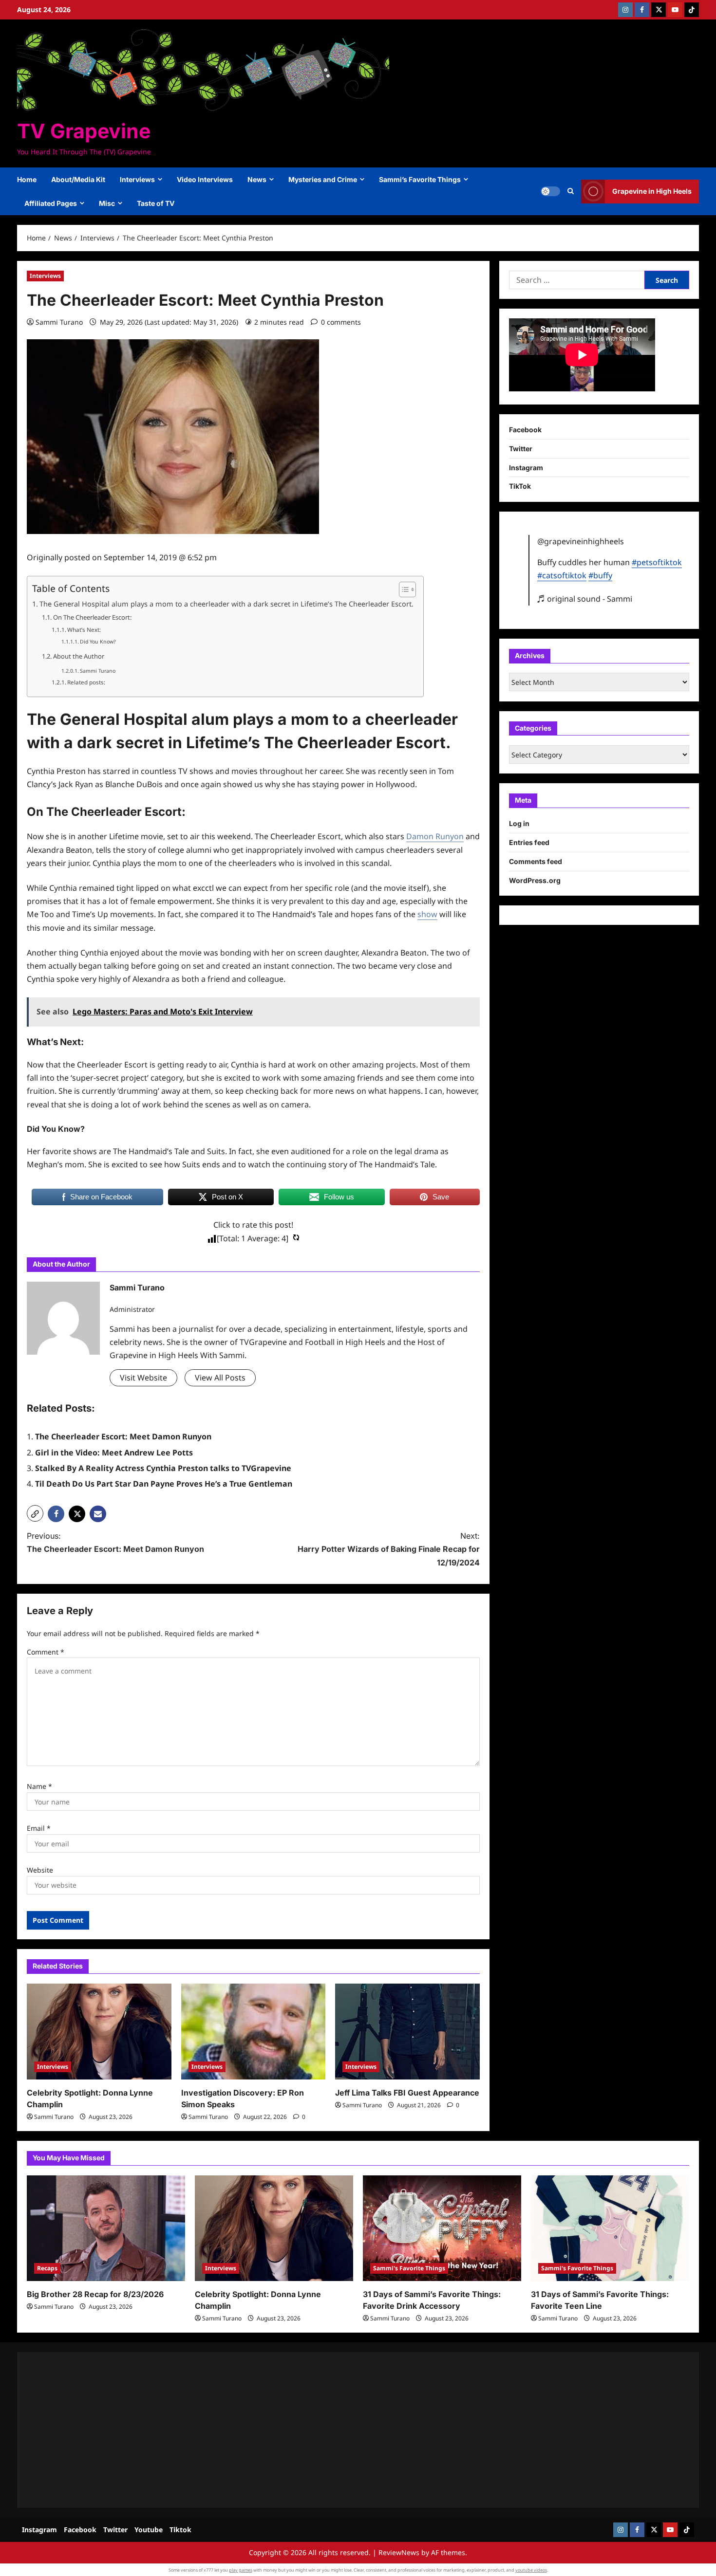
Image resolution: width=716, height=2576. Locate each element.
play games (241, 2570)
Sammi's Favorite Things (409, 2268)
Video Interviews (205, 179)
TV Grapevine (84, 131)
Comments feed (536, 861)
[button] (571, 191)
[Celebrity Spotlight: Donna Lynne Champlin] (99, 2032)
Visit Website (143, 1378)
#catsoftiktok (562, 575)
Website (40, 1870)
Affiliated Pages (51, 203)
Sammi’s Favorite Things (420, 179)
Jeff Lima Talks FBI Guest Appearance (407, 2093)
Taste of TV (156, 203)
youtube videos (531, 2570)
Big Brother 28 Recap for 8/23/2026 (95, 2294)
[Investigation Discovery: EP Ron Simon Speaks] (254, 2032)
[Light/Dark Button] (550, 191)
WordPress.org (535, 880)
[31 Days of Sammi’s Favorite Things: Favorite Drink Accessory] (442, 2228)
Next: (389, 1549)
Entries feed (529, 842)
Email (39, 1828)
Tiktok (180, 2530)
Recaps (47, 2268)
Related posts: (86, 682)
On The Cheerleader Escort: (92, 617)
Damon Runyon (435, 836)
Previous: (115, 1542)
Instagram (526, 467)
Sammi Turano (59, 322)
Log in (519, 823)
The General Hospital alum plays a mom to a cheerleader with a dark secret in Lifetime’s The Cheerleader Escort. (226, 604)
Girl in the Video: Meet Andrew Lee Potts (114, 1453)
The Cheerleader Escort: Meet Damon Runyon (123, 1436)
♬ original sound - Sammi (585, 598)
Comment (46, 1652)
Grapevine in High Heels (652, 191)
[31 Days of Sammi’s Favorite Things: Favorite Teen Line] (610, 2228)
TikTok (520, 486)
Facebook (525, 430)
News (257, 179)
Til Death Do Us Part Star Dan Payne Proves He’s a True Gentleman (164, 1484)
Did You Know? (98, 642)
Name (39, 1786)
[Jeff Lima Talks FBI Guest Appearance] (407, 2032)
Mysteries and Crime (323, 179)
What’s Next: (84, 630)
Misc (107, 203)
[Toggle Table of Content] (403, 589)
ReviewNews (399, 2552)
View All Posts (220, 1378)
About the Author (79, 656)
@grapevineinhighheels (581, 541)
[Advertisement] (319, 2430)
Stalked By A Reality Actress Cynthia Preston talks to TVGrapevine (163, 1468)
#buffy (600, 575)
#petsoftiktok (657, 562)
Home (27, 179)
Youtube (149, 2530)
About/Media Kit (78, 179)
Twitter (521, 448)
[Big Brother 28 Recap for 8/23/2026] (106, 2228)
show (427, 914)
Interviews (137, 179)
